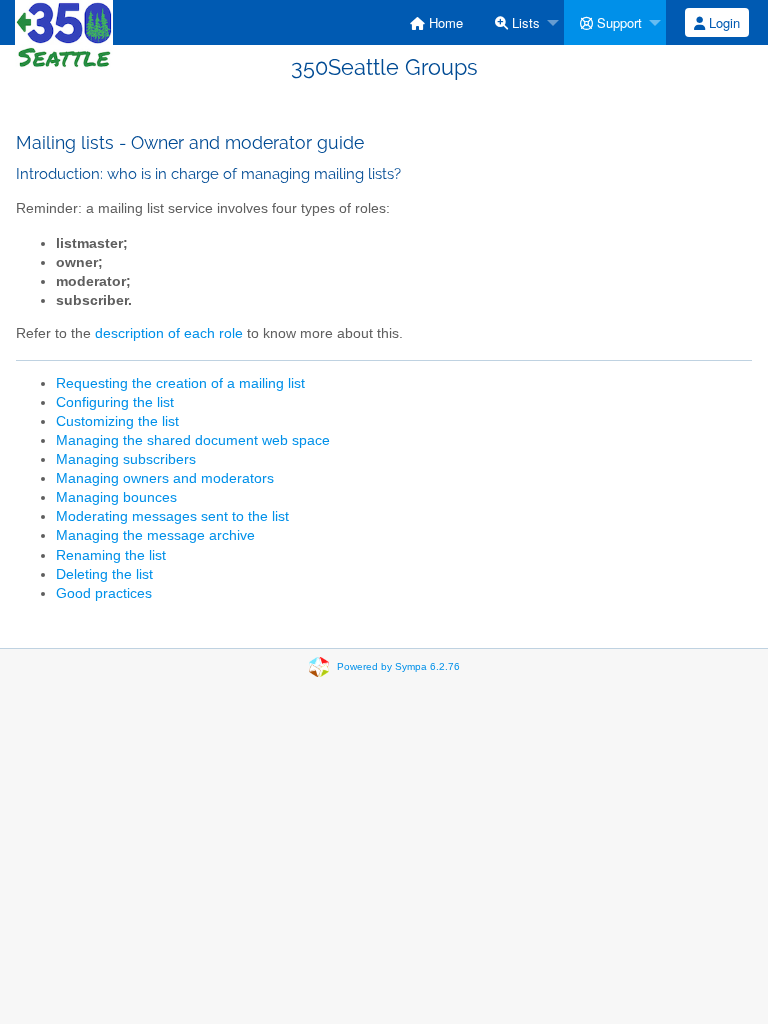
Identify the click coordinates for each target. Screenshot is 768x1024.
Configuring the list (115, 402)
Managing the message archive (155, 535)
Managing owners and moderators (165, 478)
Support (617, 22)
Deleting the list (104, 574)
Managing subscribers (126, 459)
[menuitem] (436, 22)
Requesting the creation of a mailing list (180, 383)
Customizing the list (117, 421)
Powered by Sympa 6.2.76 (398, 666)
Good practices (104, 593)
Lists (524, 22)
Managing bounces (116, 497)
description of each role (169, 333)
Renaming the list (111, 555)
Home (444, 22)
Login (722, 22)
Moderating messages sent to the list (172, 516)
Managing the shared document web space (193, 440)
